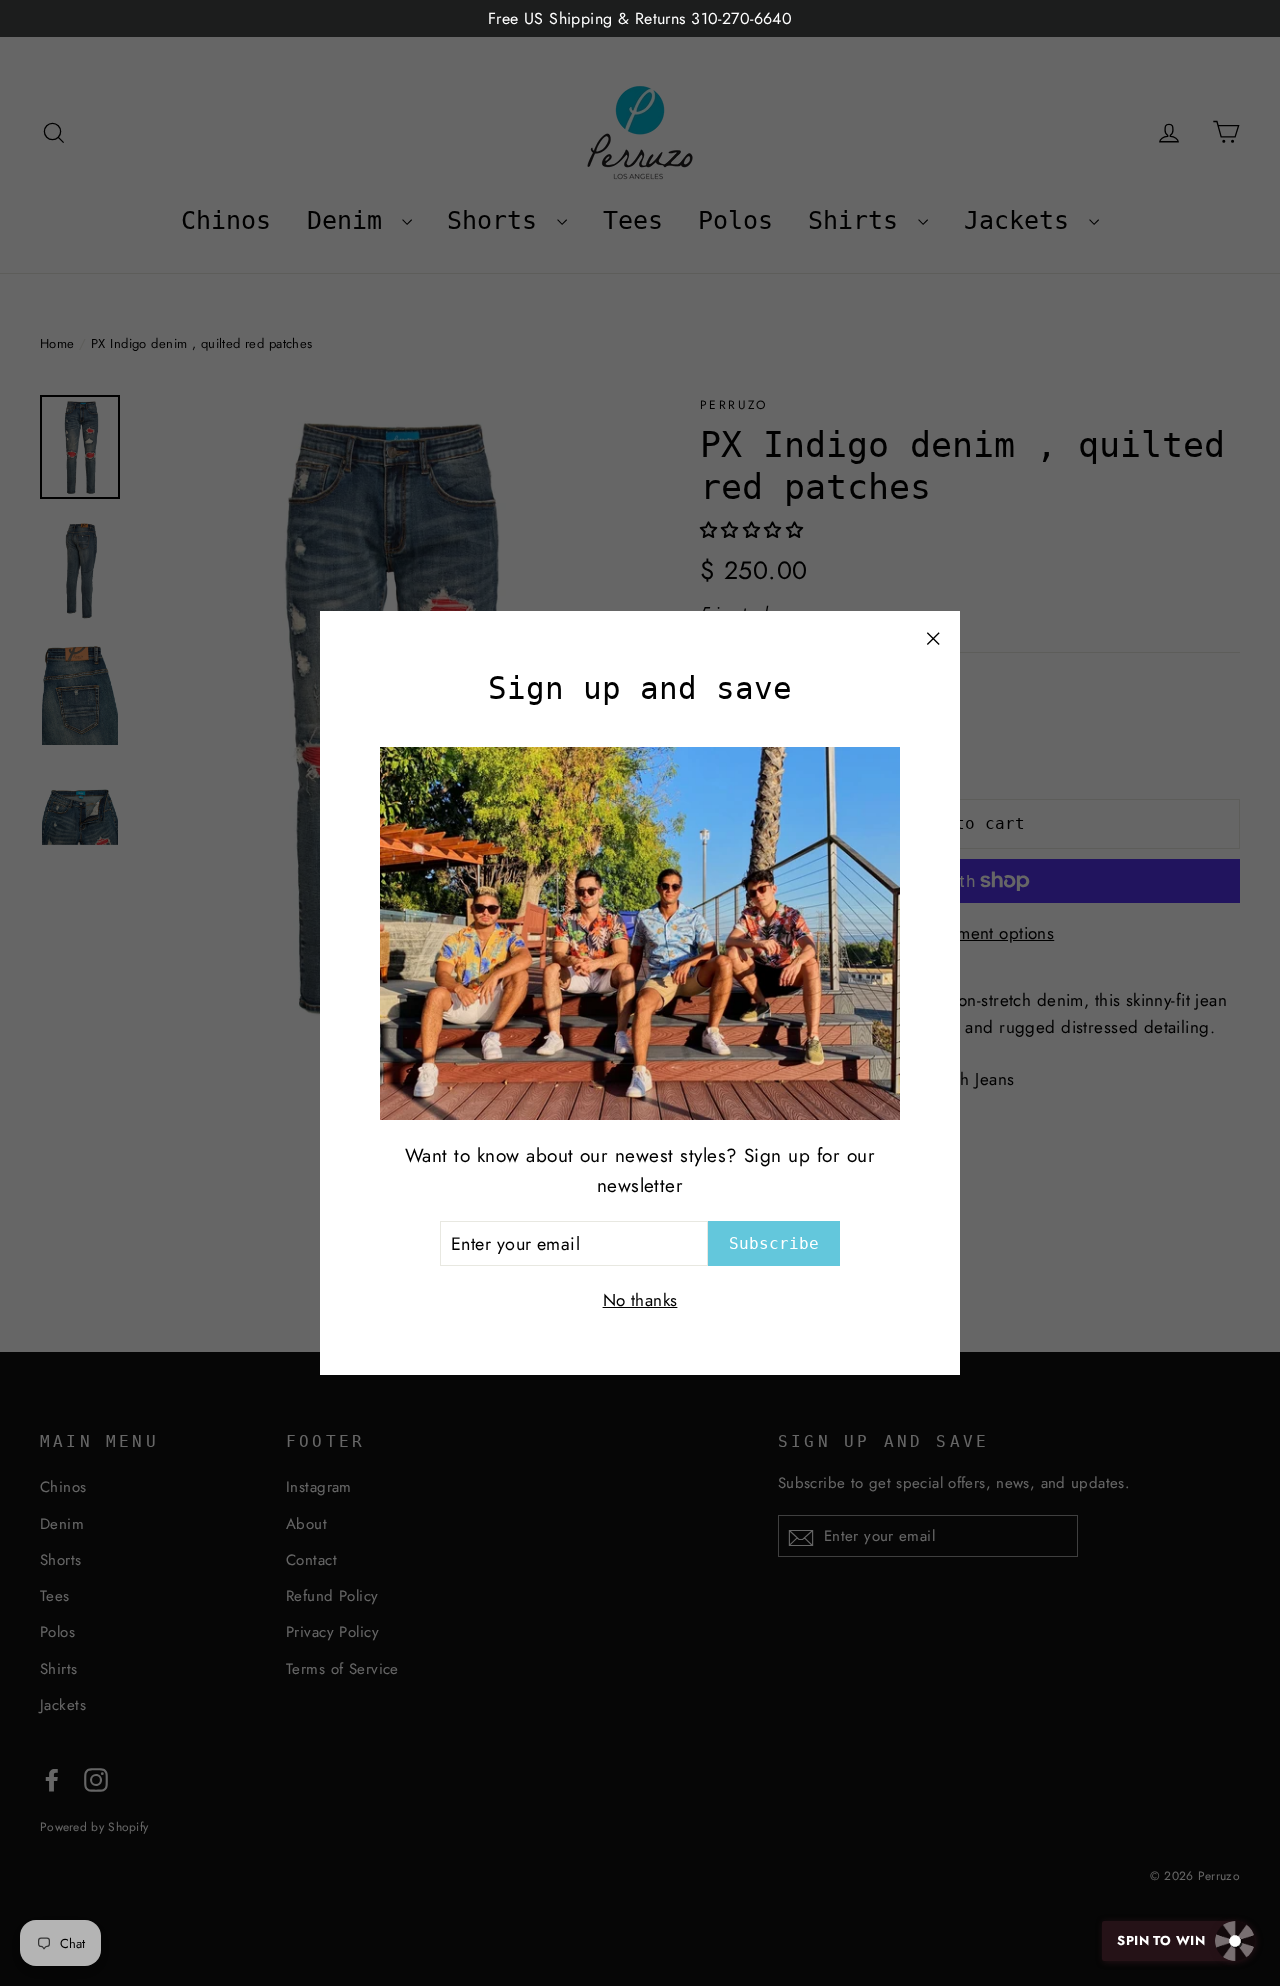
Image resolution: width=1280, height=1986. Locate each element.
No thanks (640, 1300)
